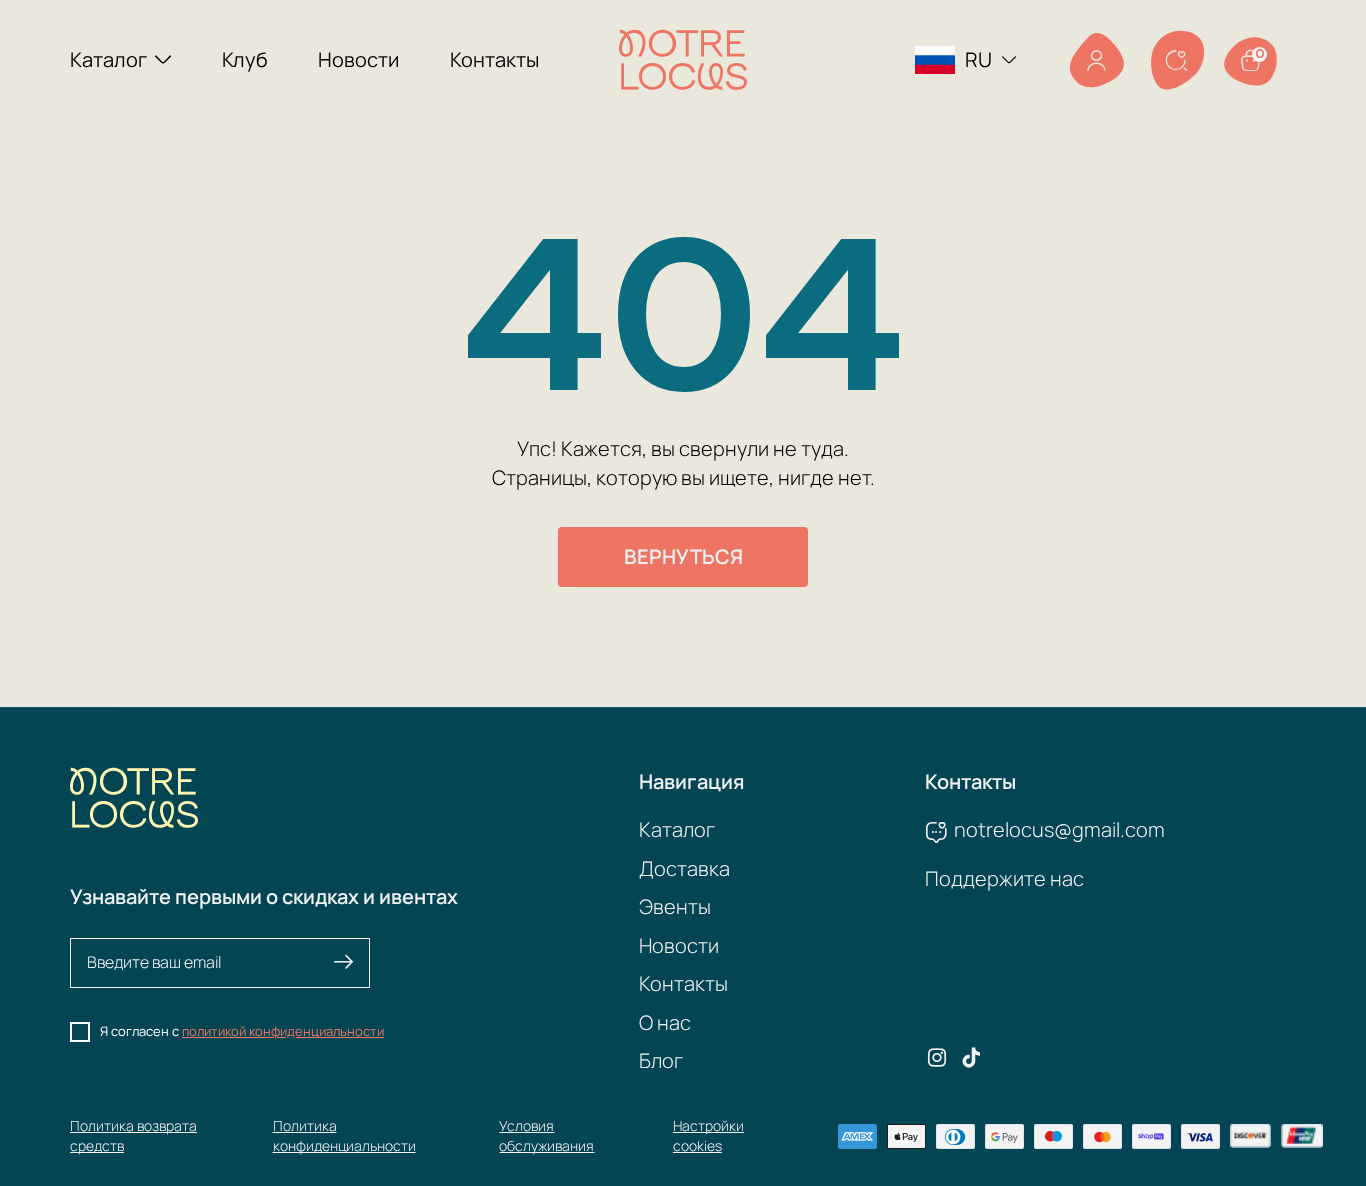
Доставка (684, 868)
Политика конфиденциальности (344, 1135)
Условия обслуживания (546, 1135)
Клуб (245, 59)
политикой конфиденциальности (283, 1031)
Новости (358, 59)
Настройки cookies (708, 1135)
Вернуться (683, 556)
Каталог (108, 59)
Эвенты (675, 906)
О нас (665, 1022)
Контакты (494, 59)
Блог (661, 1060)
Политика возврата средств (133, 1135)
